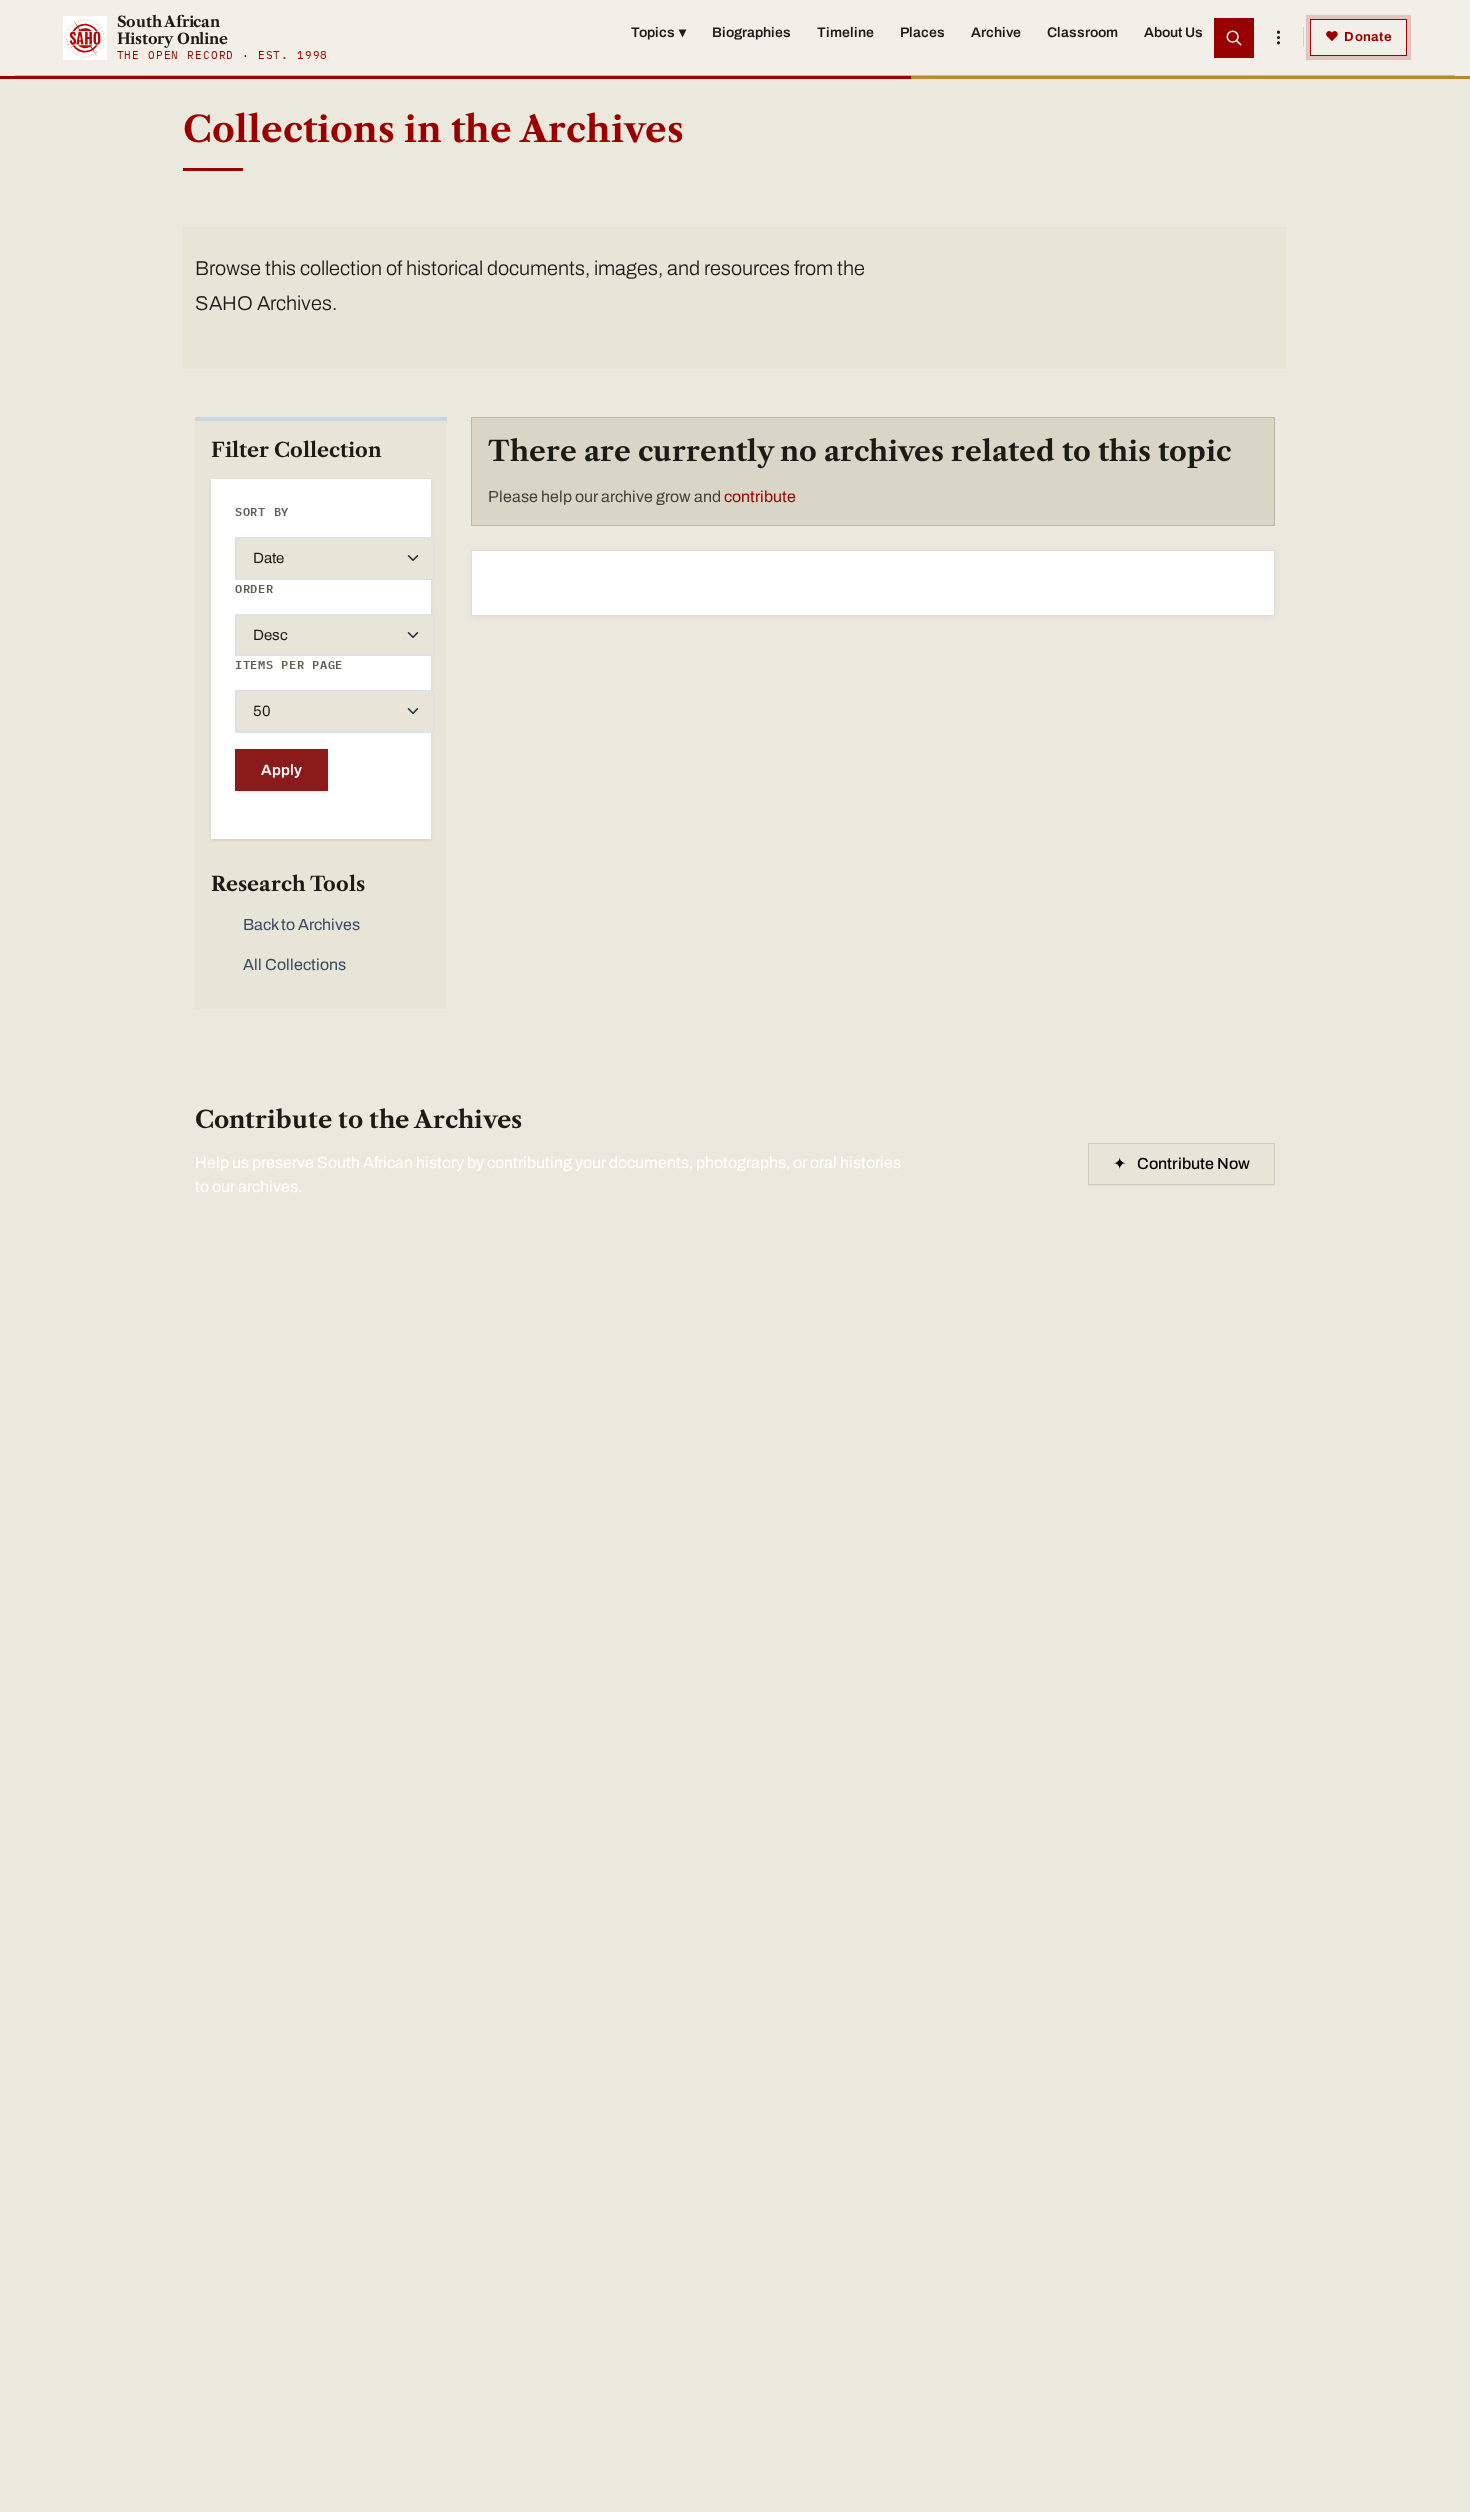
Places (922, 32)
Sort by (262, 511)
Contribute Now (1181, 1163)
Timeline (845, 32)
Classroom (1082, 32)
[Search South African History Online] (1234, 38)
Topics (658, 32)
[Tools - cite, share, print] (1278, 38)
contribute (760, 496)
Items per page (289, 664)
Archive (996, 32)
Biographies (751, 32)
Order (254, 588)
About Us (1173, 32)
